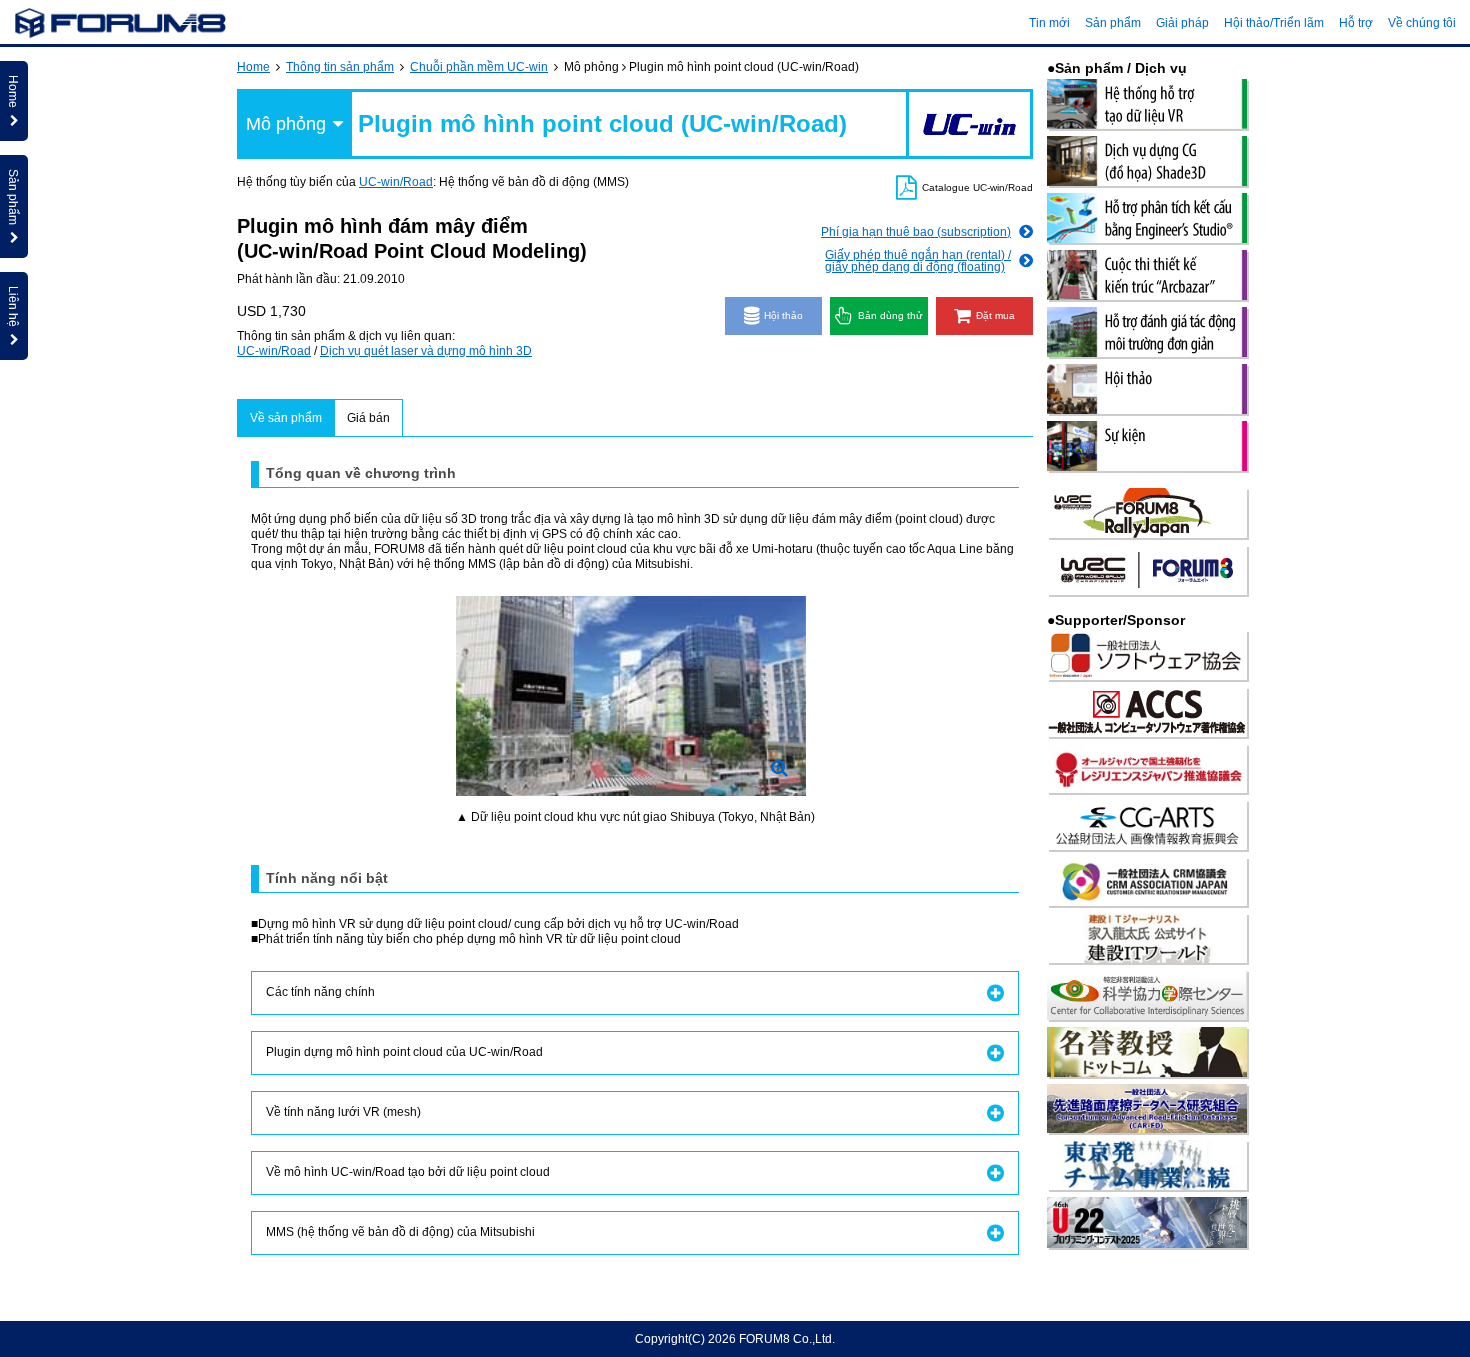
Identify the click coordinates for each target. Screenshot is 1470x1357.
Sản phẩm (1113, 23)
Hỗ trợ (1356, 23)
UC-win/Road (396, 182)
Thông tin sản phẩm (340, 67)
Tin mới (1049, 23)
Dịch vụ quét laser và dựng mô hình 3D (426, 351)
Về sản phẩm (286, 418)
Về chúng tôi (1422, 23)
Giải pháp (1182, 23)
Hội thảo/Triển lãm (1274, 23)
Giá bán (368, 418)
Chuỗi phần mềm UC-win (479, 67)
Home (253, 67)
